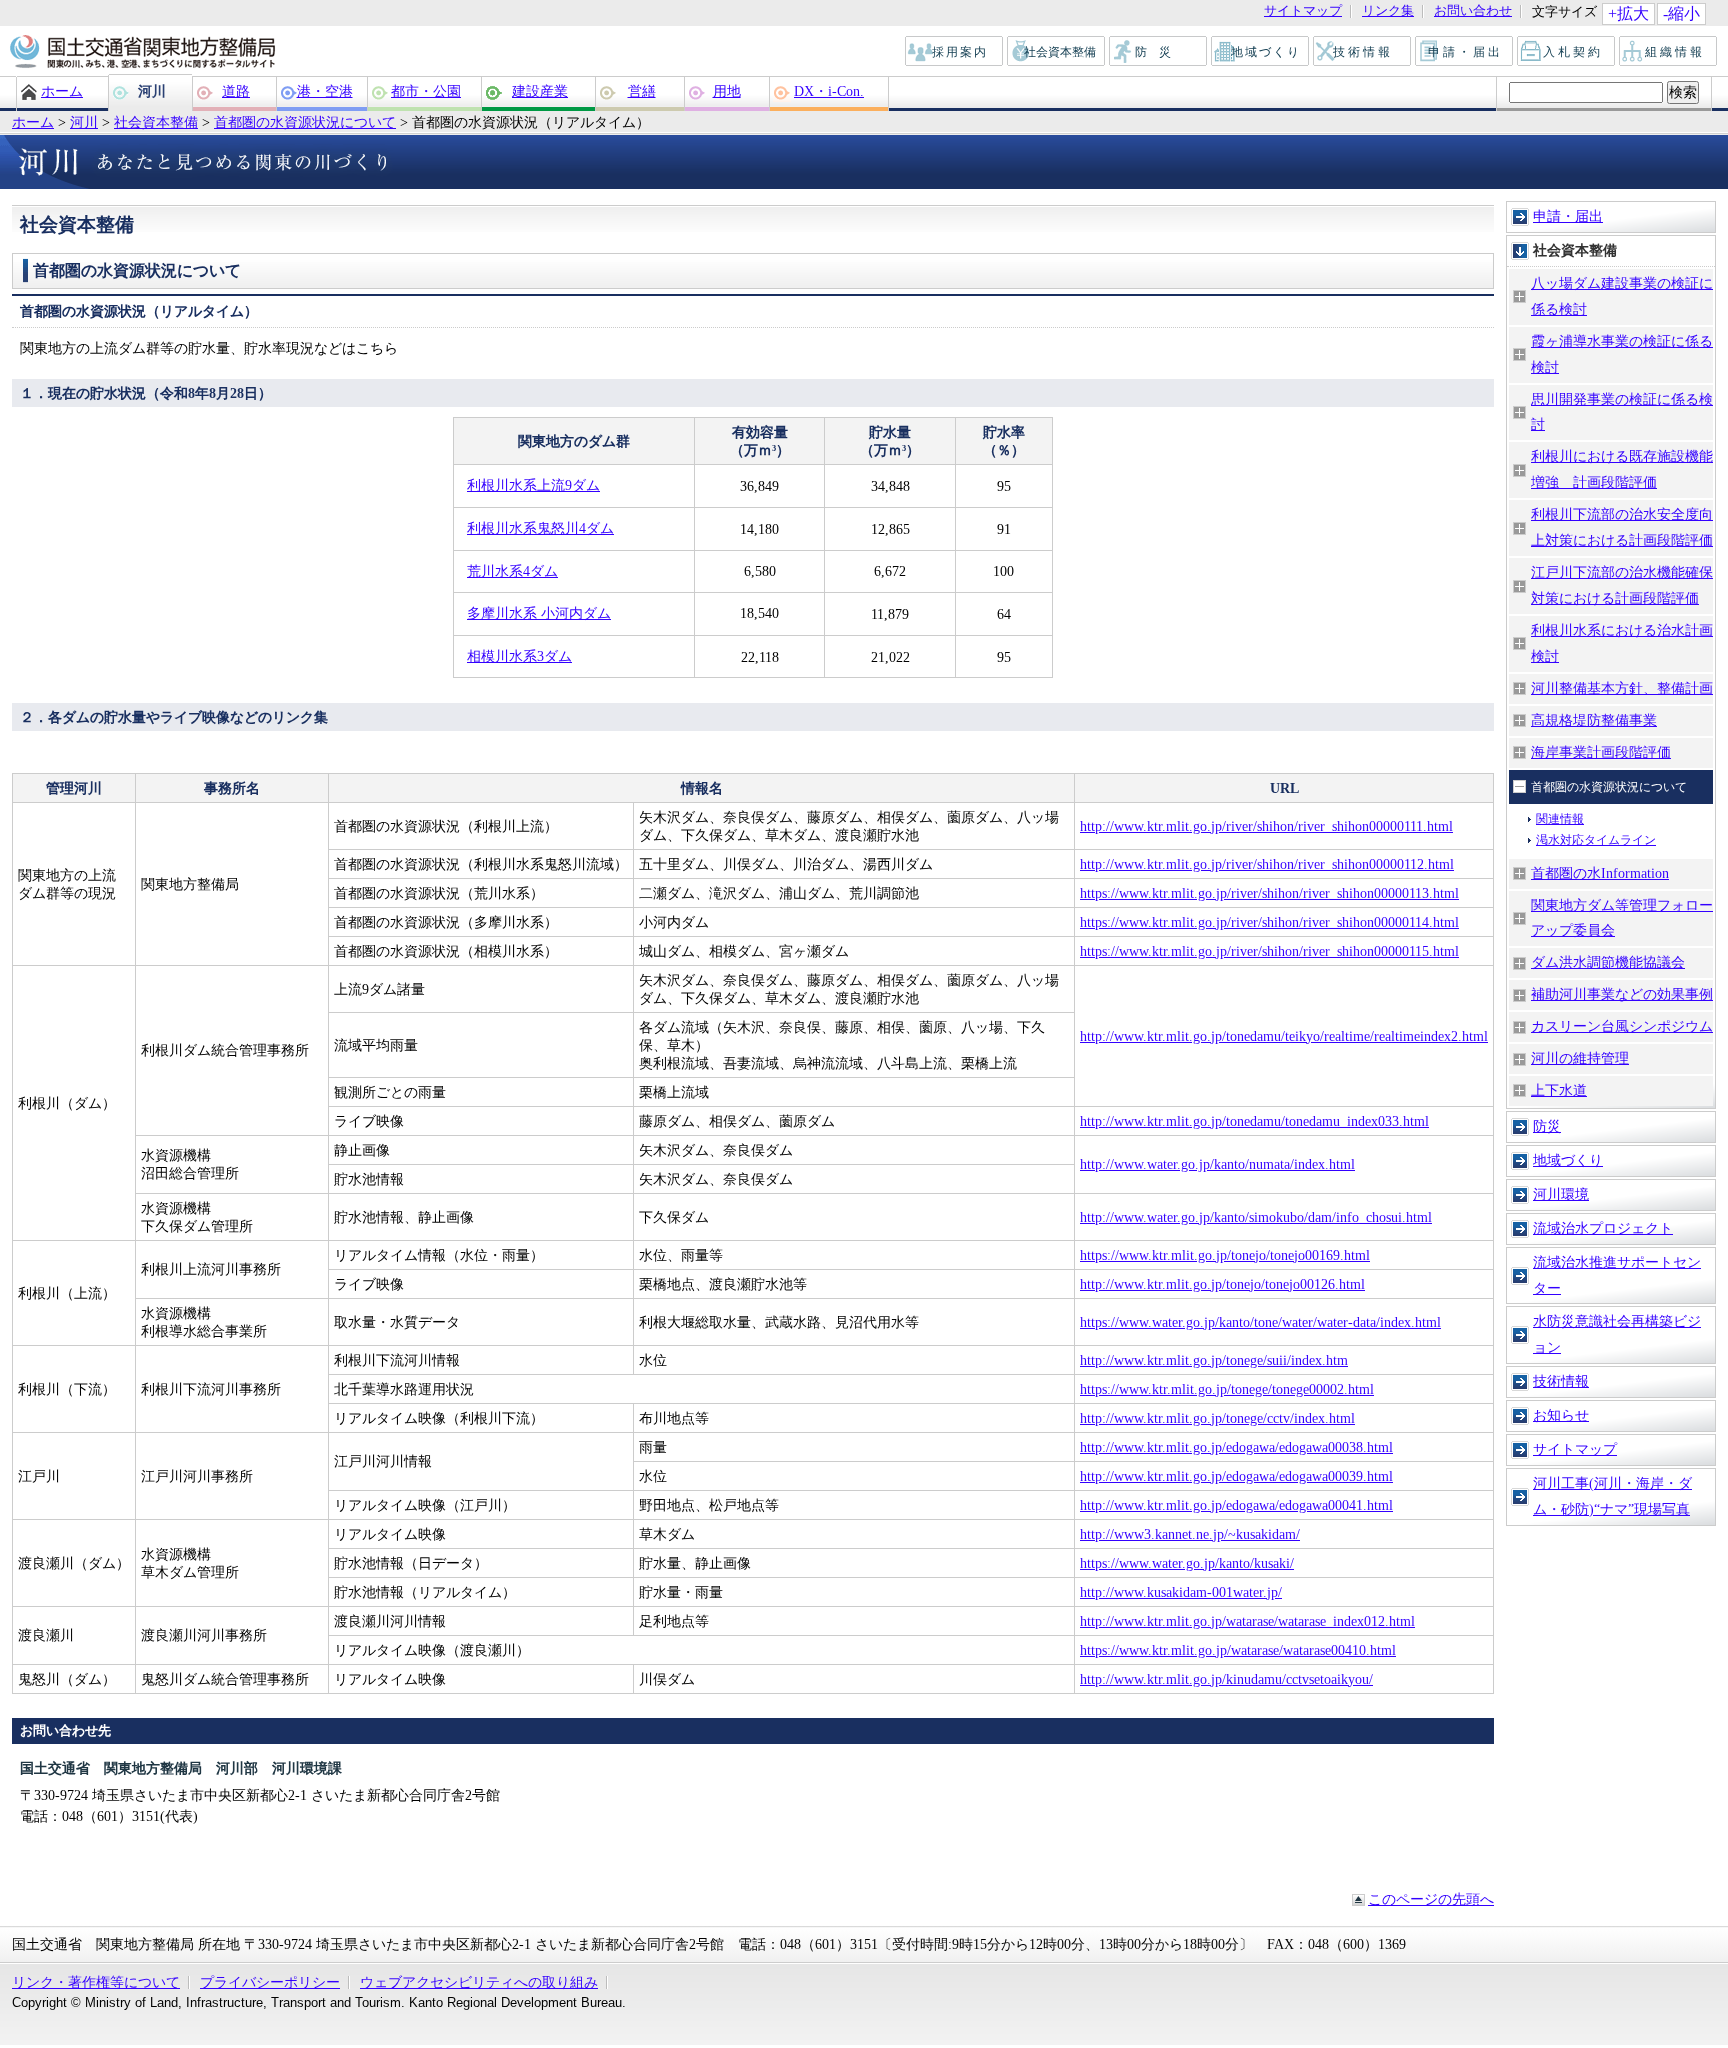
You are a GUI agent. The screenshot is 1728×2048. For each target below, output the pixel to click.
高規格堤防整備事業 (1594, 720)
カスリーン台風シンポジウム (1622, 1026)
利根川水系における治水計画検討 (1622, 643)
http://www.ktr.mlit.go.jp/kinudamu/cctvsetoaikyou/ (1226, 1679)
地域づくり (1261, 52)
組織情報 (1669, 52)
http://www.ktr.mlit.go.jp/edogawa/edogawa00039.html (1236, 1476)
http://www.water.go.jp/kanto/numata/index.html (1217, 1164)
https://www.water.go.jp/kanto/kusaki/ (1187, 1563)
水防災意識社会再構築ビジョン (1617, 1334)
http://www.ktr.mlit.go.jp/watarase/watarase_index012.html (1247, 1621)
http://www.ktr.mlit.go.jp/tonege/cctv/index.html (1217, 1418)
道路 (236, 91)
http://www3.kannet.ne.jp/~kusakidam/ (1190, 1534)
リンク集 (1388, 11)
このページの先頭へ (1431, 1899)
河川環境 (1561, 1194)
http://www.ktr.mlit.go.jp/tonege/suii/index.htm (1214, 1360)
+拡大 (1628, 13)
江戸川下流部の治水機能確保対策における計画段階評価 (1622, 585)
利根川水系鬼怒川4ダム (540, 528)
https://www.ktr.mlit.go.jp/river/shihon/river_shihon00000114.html (1269, 922)
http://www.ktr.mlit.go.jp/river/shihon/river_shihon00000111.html (1266, 826)
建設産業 (540, 91)
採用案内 (955, 52)
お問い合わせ (1473, 11)
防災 (1159, 52)
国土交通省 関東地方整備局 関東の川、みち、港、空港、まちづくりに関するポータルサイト (141, 53)
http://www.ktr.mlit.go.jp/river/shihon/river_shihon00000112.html (1267, 864)
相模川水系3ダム (519, 656)
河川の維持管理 (1580, 1058)
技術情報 (1363, 52)
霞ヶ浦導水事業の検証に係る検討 (1622, 354)
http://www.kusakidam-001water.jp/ (1181, 1592)
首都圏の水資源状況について (305, 122)
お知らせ (1561, 1415)
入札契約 (1567, 52)
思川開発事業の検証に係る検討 (1622, 412)
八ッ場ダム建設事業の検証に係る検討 (1622, 296)
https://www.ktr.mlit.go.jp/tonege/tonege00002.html (1227, 1389)
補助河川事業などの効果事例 (1622, 994)
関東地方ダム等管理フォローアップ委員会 (1622, 918)
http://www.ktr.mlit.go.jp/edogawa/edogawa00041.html (1236, 1505)
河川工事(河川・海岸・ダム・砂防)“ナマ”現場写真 (1612, 1496)
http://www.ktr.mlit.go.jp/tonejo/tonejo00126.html (1222, 1284)
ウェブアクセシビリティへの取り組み (479, 1982)
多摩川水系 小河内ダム (539, 613)
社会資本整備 (1057, 52)
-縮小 (1681, 13)
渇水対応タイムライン (1596, 840)
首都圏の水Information (1600, 873)
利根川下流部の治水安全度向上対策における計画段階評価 (1622, 527)
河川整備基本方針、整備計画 (1622, 688)
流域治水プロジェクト (1603, 1228)
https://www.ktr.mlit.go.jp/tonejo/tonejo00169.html (1225, 1255)
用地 (727, 91)
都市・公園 (426, 91)
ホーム (62, 91)
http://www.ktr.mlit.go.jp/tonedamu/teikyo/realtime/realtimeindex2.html (1284, 1036)
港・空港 (325, 91)
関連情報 (1560, 819)
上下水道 (1559, 1090)
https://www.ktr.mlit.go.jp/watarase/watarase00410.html (1238, 1650)
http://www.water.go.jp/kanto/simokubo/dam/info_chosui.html (1256, 1217)
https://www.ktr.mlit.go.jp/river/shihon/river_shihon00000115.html (1269, 951)
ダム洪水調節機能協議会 (1608, 962)
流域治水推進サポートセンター (1617, 1275)
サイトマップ (1303, 11)
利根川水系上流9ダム (533, 485)
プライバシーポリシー (270, 1982)
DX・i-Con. (829, 91)
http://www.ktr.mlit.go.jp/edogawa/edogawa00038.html (1236, 1447)
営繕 (642, 91)
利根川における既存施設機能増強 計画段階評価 (1622, 469)
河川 (152, 91)
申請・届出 (1465, 52)
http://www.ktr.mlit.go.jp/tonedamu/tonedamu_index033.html (1254, 1121)
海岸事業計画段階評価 (1601, 752)
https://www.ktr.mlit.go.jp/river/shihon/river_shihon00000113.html (1269, 893)
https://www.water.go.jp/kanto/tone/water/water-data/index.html (1260, 1322)
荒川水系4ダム (512, 571)
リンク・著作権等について (96, 1982)
